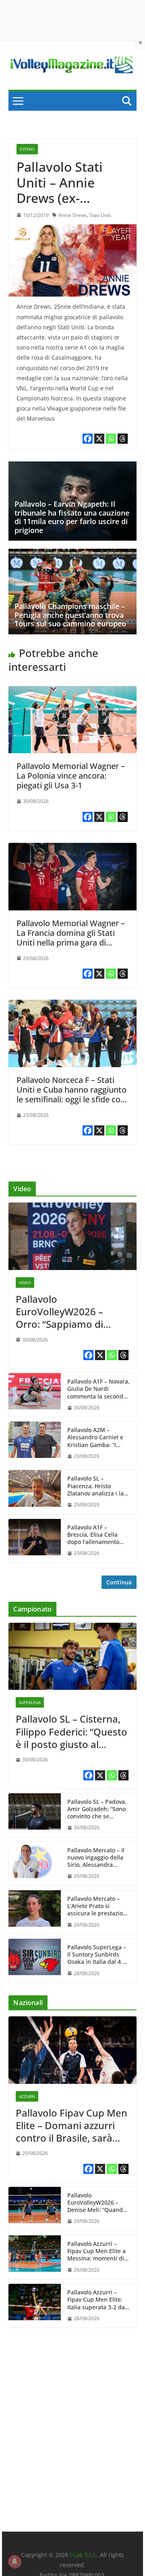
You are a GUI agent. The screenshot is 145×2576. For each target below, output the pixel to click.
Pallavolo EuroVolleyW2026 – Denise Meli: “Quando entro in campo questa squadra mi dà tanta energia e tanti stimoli (98, 2203)
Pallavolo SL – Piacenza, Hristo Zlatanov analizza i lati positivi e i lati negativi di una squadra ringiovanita (97, 1486)
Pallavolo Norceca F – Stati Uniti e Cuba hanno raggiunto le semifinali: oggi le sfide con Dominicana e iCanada (71, 1094)
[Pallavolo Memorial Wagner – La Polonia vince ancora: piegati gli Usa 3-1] (72, 692)
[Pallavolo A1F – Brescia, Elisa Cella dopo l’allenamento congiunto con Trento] (35, 1541)
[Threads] (123, 439)
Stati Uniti (100, 215)
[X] (99, 439)
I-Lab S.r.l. (83, 2555)
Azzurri (27, 2096)
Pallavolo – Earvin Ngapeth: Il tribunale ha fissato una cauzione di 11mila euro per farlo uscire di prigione (72, 517)
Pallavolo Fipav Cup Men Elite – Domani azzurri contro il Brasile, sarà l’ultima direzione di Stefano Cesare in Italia (71, 2125)
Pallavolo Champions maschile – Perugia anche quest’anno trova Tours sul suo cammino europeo (70, 615)
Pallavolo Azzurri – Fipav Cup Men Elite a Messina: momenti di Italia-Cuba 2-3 (96, 2251)
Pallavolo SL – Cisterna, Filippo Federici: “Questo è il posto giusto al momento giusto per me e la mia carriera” (72, 1731)
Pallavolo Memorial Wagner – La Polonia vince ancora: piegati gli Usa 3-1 (71, 776)
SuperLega (30, 1702)
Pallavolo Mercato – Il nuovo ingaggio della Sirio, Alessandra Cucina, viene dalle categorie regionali (96, 1858)
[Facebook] (88, 439)
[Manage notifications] (14, 2561)
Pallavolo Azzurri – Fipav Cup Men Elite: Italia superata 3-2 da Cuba (96, 2300)
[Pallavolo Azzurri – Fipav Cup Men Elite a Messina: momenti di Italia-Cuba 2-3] (35, 2257)
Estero (27, 149)
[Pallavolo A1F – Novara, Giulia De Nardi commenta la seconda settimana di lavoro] (35, 1395)
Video (25, 1283)
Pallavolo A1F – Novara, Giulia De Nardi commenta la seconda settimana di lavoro (98, 1389)
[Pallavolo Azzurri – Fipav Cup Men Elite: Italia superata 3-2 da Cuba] (35, 2306)
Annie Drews (73, 215)
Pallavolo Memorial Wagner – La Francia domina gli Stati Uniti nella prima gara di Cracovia (71, 938)
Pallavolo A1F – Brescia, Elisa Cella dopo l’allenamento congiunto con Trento (96, 1535)
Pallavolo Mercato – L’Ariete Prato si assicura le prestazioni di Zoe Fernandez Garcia (98, 1906)
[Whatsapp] (111, 439)
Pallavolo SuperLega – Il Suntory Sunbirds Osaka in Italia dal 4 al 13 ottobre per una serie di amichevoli (97, 1955)
